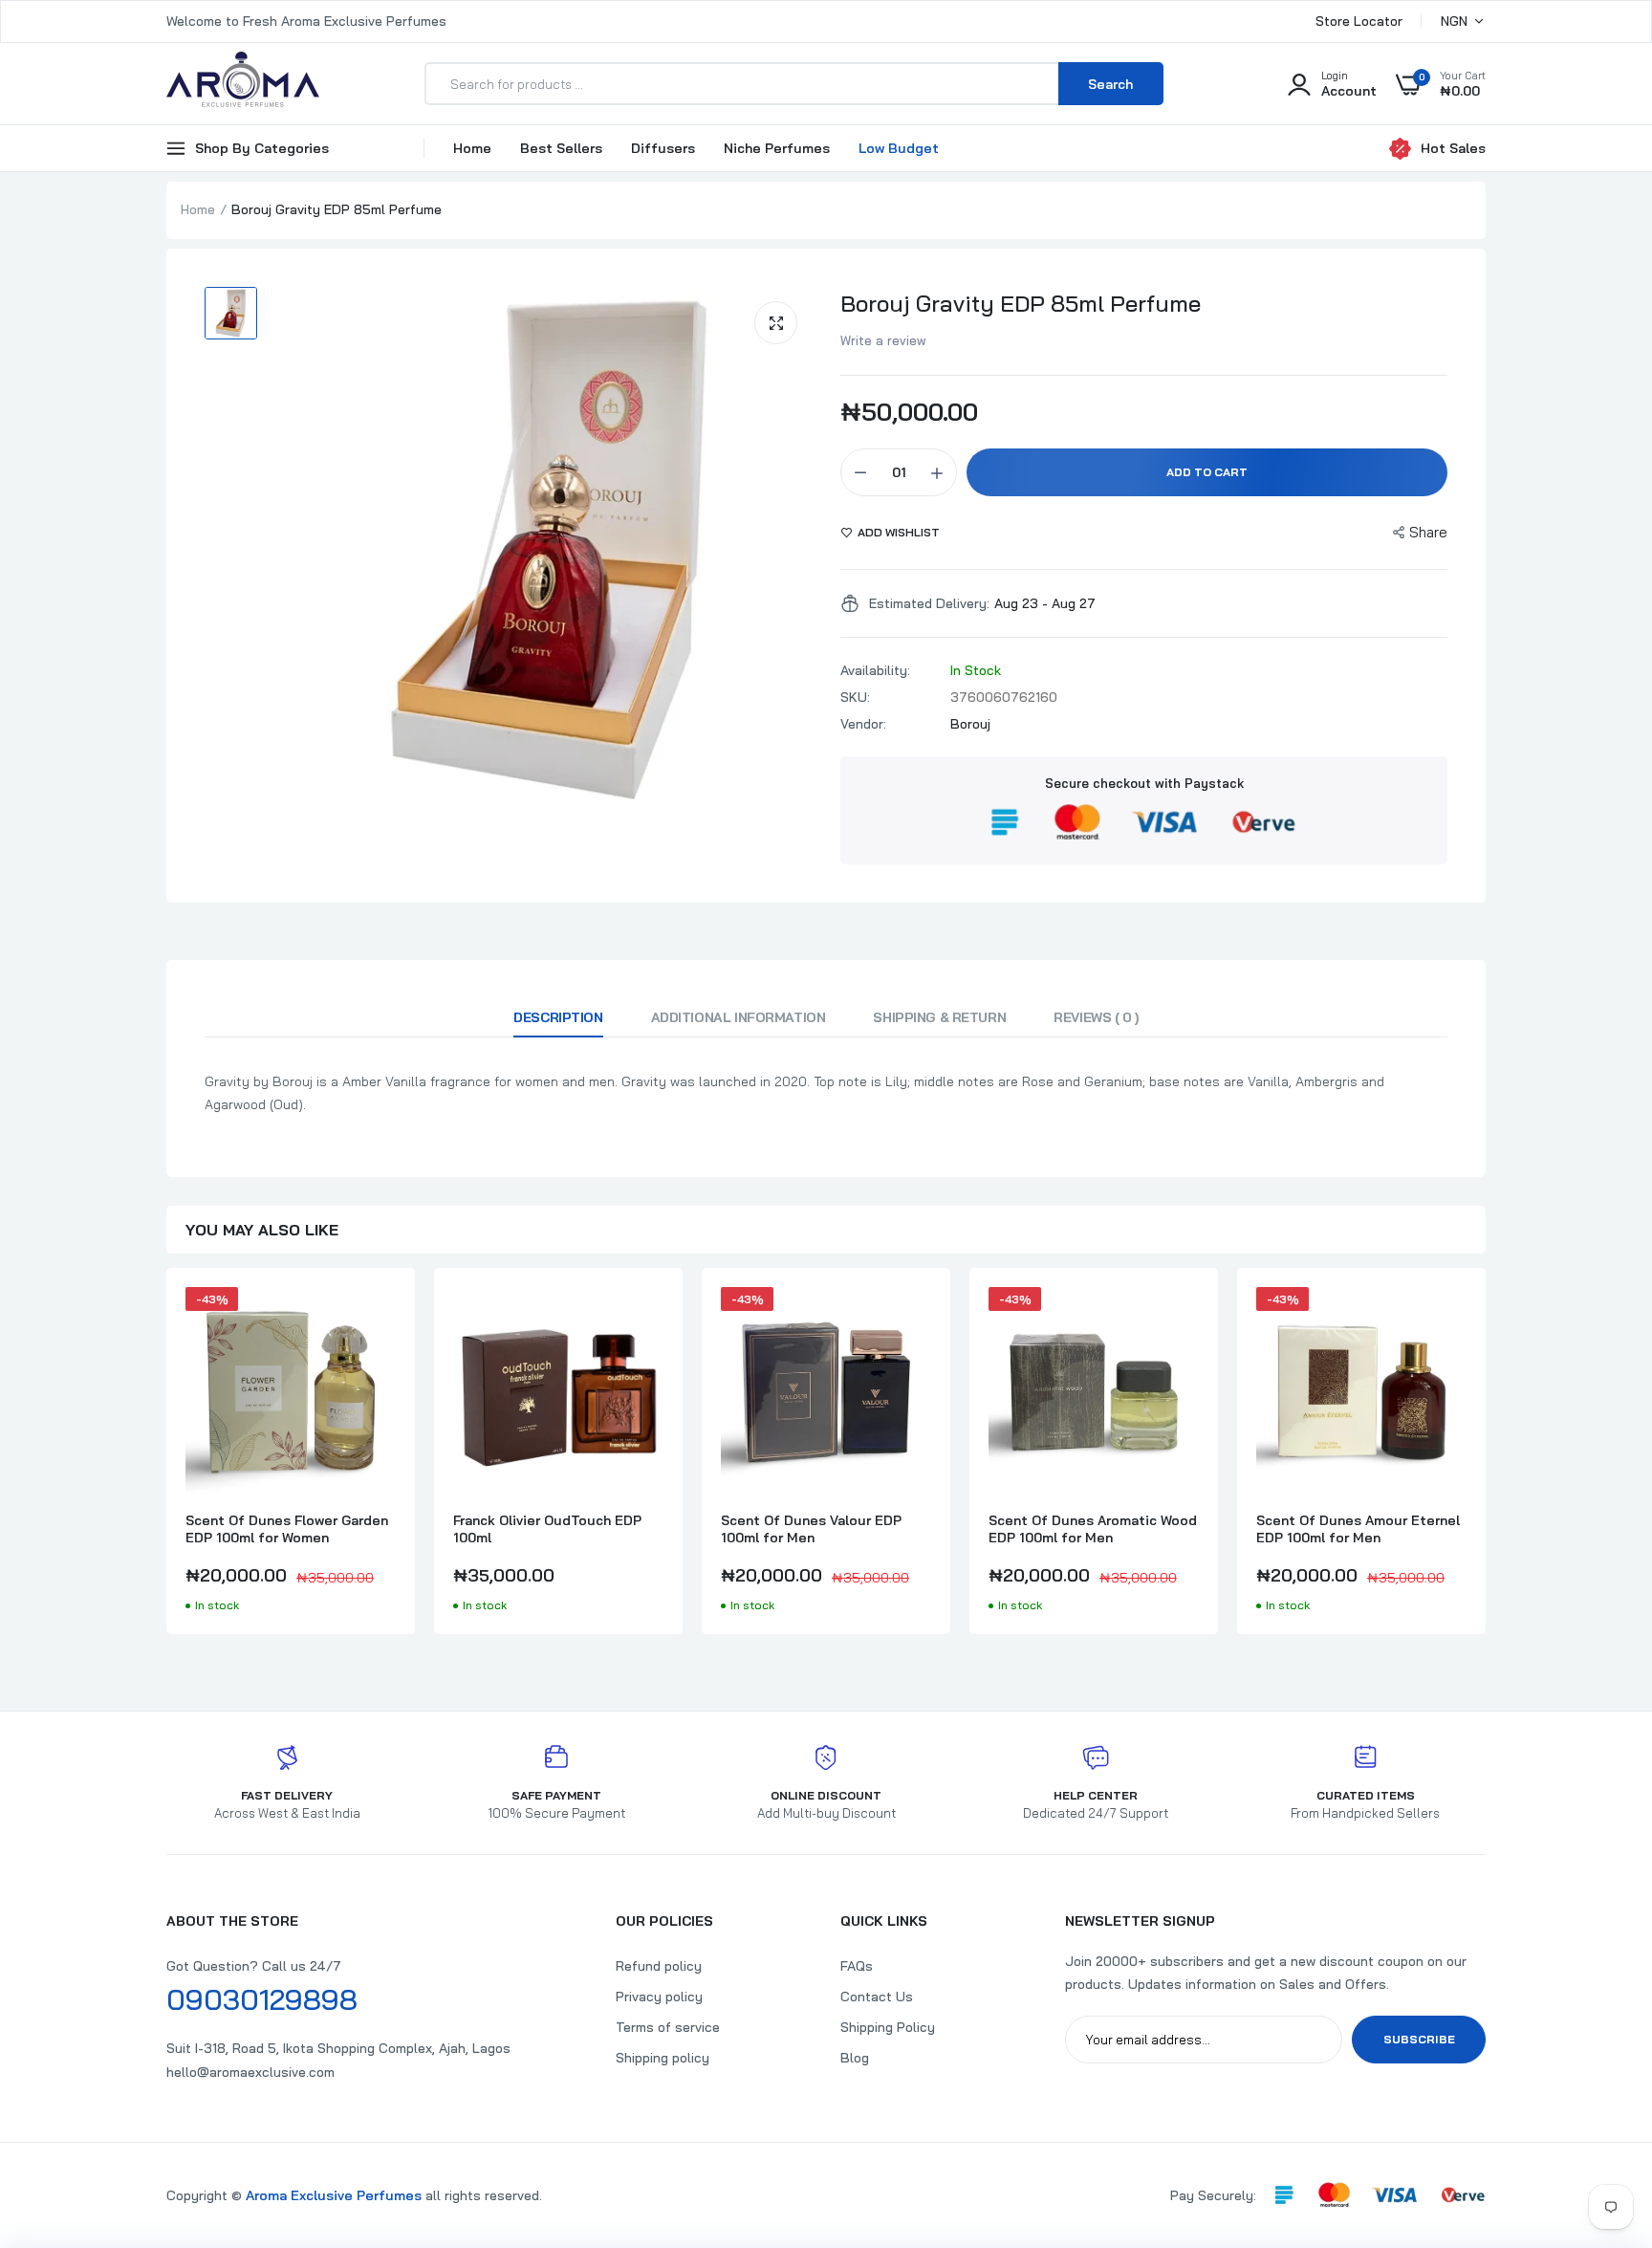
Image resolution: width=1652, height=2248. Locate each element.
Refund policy (659, 1966)
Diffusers (663, 148)
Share (1428, 532)
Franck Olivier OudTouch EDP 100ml (547, 1529)
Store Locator (1359, 21)
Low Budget (899, 148)
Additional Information (739, 1017)
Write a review (883, 340)
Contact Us (877, 1997)
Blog (855, 2058)
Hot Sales (1453, 148)
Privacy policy (659, 1997)
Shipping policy (663, 2058)
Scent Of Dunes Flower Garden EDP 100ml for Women (287, 1529)
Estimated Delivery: (929, 603)
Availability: (875, 670)
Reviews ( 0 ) (1096, 1017)
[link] (379, 1319)
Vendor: (863, 724)
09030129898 (262, 1999)
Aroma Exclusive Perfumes (334, 2195)
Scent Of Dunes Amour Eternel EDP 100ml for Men (1358, 1529)
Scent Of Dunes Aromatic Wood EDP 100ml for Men (1093, 1529)
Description (558, 1017)
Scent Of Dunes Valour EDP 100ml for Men (811, 1529)
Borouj (970, 724)
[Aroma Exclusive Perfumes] (243, 84)
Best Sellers (561, 148)
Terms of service (668, 2027)
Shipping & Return (939, 1017)
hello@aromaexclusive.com (250, 2072)
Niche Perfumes (777, 148)
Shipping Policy (888, 2027)
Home (472, 148)
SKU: (855, 697)
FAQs (857, 1966)
